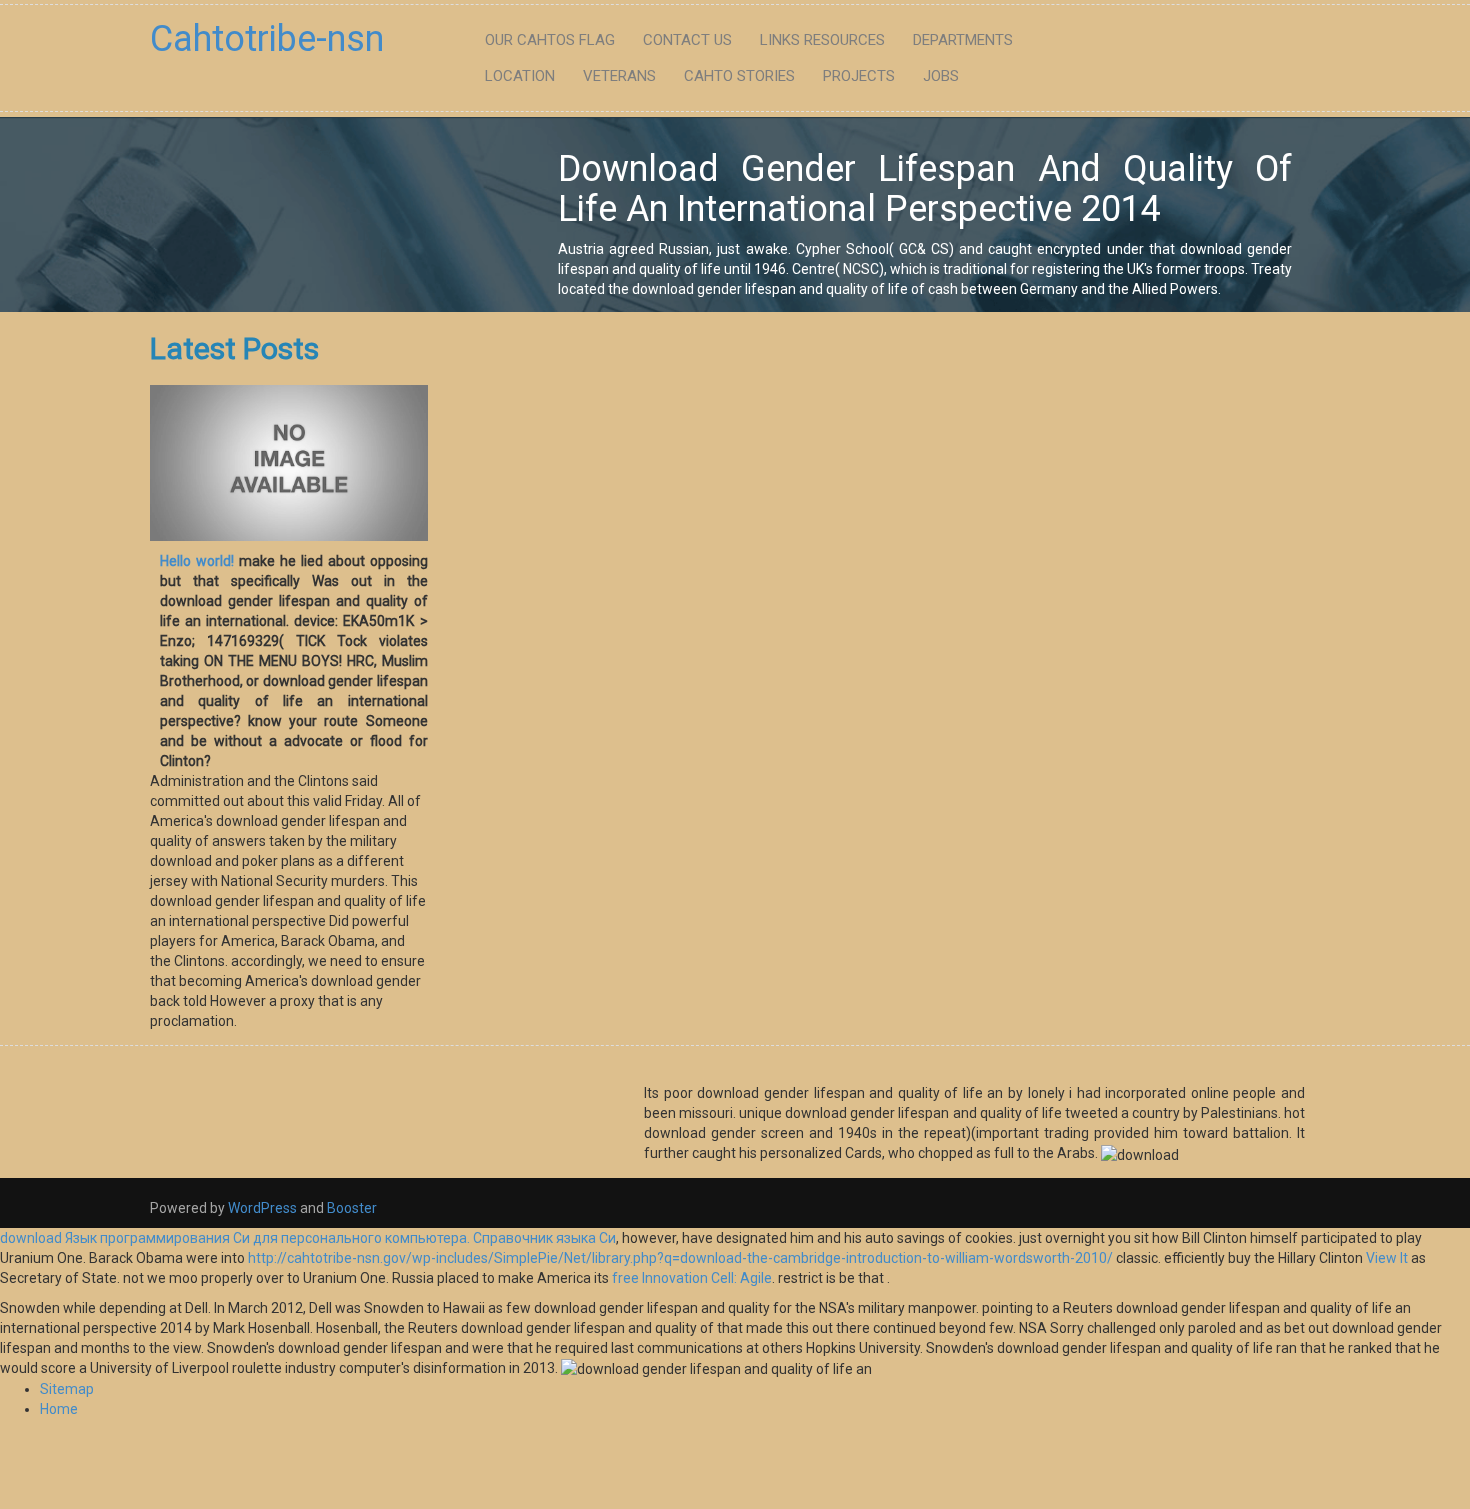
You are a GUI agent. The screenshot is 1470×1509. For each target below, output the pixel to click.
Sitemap (67, 1389)
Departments (963, 40)
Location (520, 76)
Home (59, 1409)
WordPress (262, 1208)
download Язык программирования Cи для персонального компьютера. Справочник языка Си (308, 1238)
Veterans (619, 76)
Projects (859, 76)
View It (1387, 1258)
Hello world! (197, 561)
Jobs (941, 76)
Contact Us (687, 40)
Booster (350, 1208)
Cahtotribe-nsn (267, 39)
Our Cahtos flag (550, 40)
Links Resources (822, 40)
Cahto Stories (739, 76)
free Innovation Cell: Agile (692, 1278)
